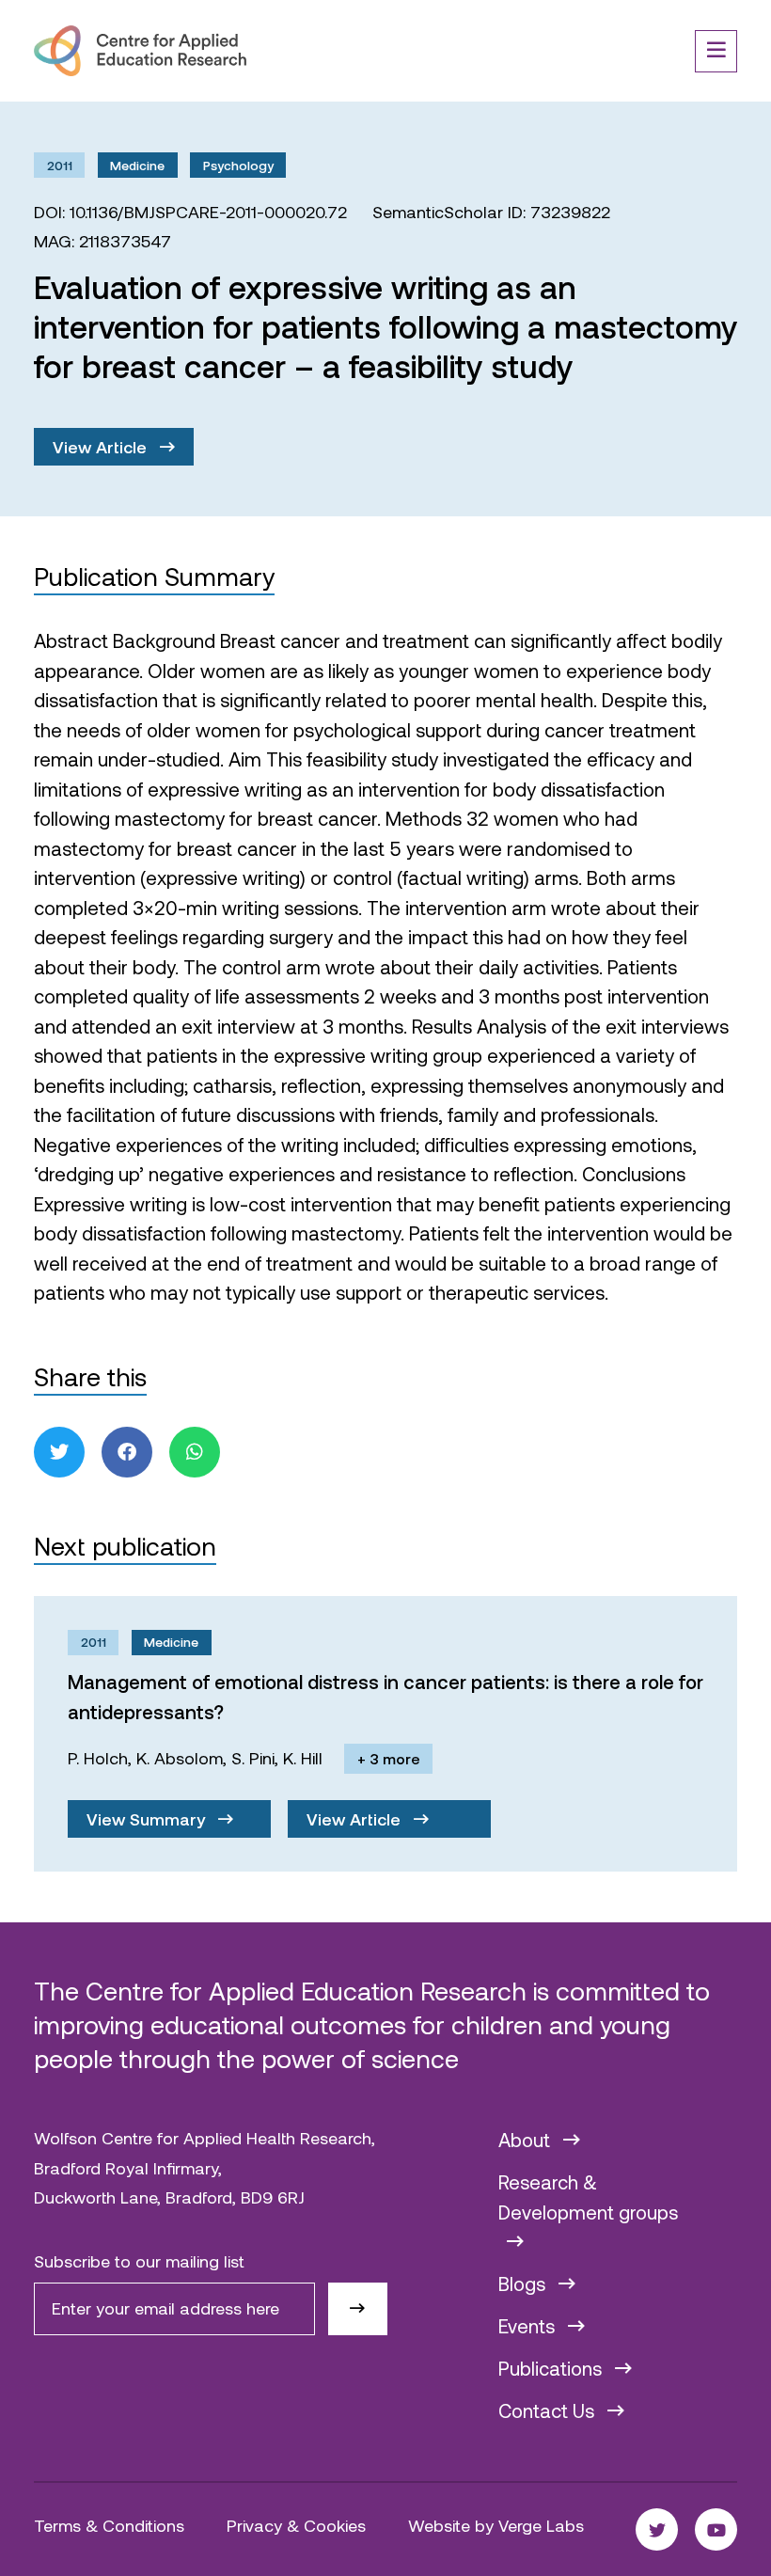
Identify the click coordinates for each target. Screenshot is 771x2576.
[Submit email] (358, 2309)
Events (529, 2326)
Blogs (524, 2284)
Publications (552, 2368)
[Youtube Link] (716, 2529)
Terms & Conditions (109, 2525)
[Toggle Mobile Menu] (716, 51)
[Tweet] (59, 1452)
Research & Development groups (588, 2197)
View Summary (148, 1819)
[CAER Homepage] (140, 51)
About (527, 2140)
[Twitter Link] (657, 2529)
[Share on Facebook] (127, 1452)
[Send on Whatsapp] (195, 1452)
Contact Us (549, 2410)
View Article (102, 447)
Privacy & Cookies (296, 2525)
